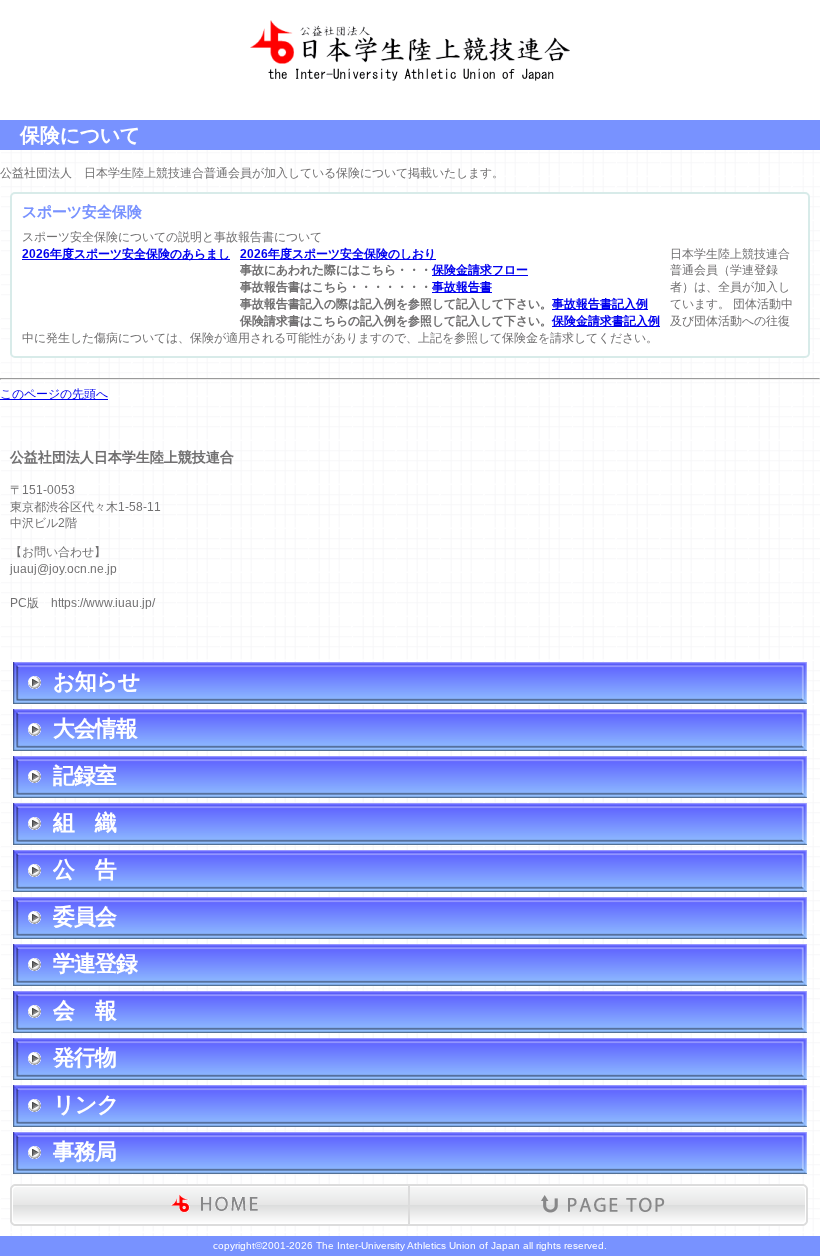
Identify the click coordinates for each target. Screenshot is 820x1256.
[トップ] (604, 1205)
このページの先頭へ (54, 394)
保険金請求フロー (480, 270)
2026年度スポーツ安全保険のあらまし (126, 254)
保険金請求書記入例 (606, 321)
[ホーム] (214, 1205)
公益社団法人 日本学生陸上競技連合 (410, 30)
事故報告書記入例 (600, 304)
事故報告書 (462, 287)
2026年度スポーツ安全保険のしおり (338, 254)
